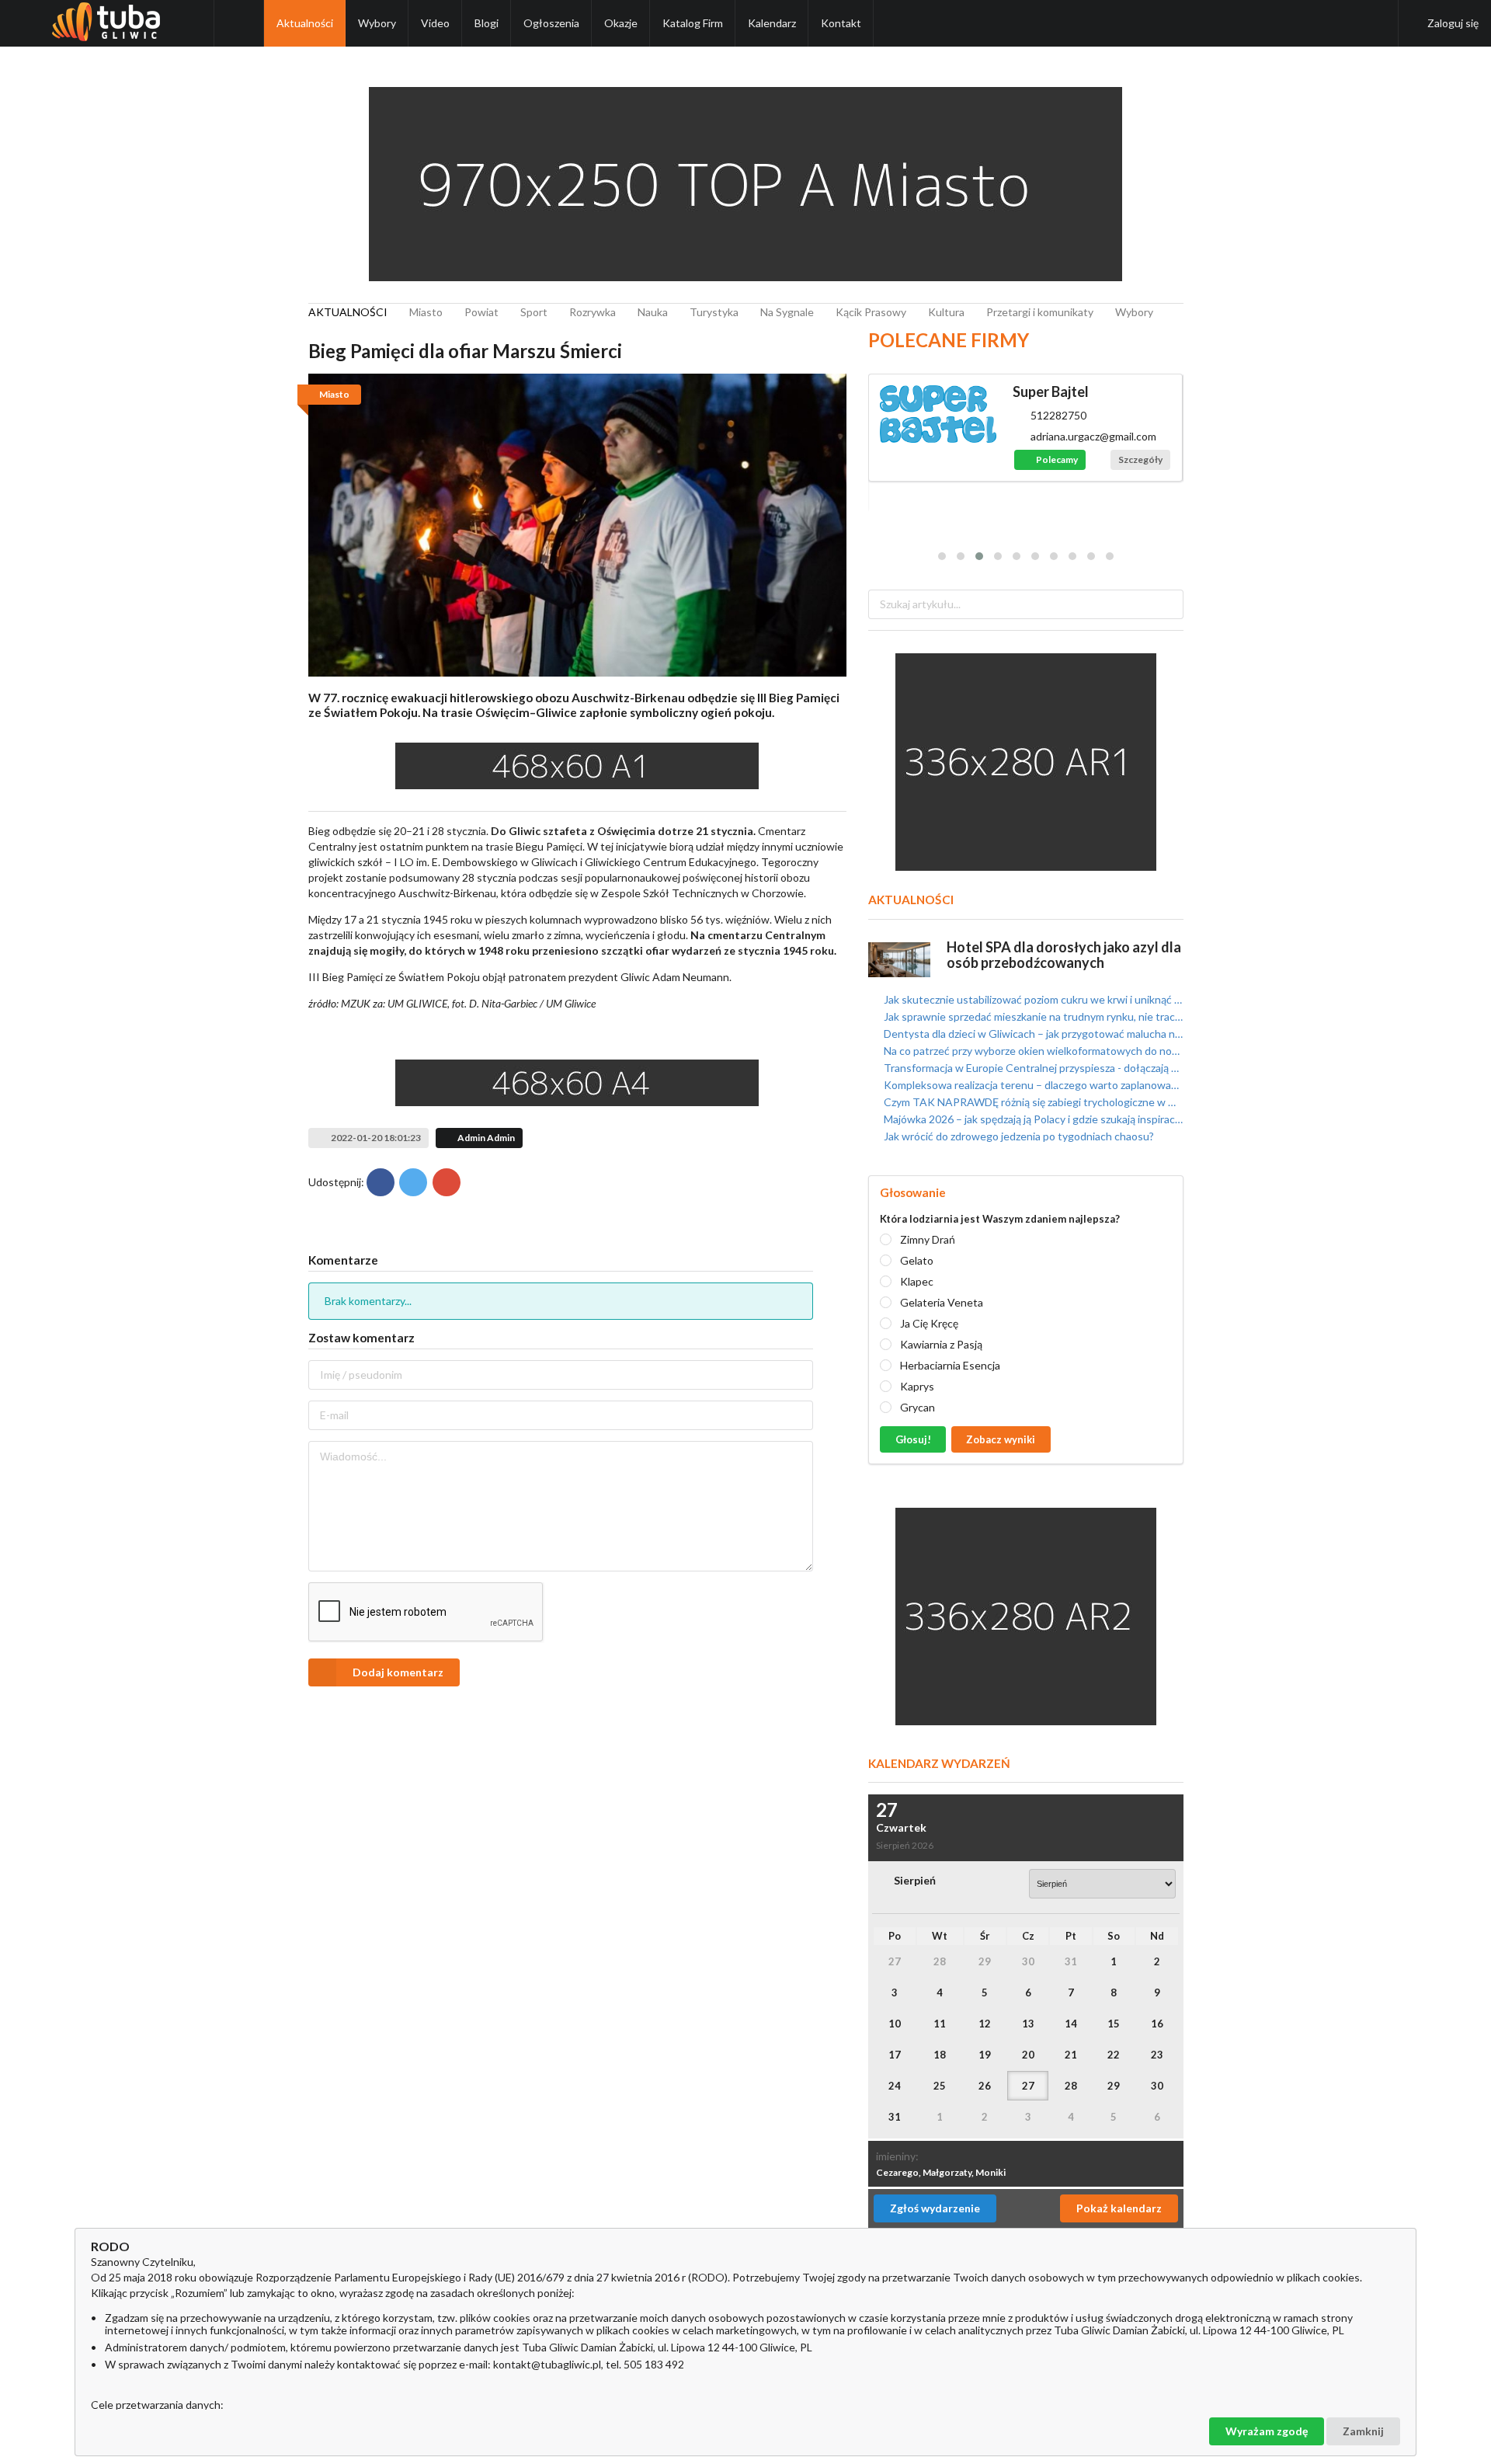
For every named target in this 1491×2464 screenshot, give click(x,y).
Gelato (917, 1260)
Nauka (653, 312)
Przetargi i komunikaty (1040, 312)
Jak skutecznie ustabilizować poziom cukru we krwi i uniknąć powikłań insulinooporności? (1032, 1000)
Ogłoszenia (551, 23)
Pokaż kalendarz (1119, 2208)
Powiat (481, 312)
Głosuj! (913, 1439)
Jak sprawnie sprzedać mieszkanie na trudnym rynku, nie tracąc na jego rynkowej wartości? (1032, 1016)
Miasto (426, 312)
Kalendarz (772, 23)
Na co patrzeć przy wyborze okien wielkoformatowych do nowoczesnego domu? (1032, 1051)
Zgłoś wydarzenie (935, 2208)
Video (435, 23)
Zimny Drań (928, 1239)
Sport (534, 312)
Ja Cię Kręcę (929, 1323)
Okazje (621, 23)
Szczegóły (1140, 459)
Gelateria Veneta (942, 1302)
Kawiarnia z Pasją (941, 1344)
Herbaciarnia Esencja (950, 1365)
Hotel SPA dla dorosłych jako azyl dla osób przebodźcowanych (1064, 955)
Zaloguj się (1453, 23)
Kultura (946, 312)
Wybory (377, 23)
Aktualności (305, 23)
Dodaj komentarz (398, 1672)
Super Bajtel (1051, 392)
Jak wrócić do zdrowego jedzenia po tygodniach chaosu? (1018, 1136)
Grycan (918, 1407)
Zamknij (1363, 2431)
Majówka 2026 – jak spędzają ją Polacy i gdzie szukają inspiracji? (1032, 1119)
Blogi (487, 23)
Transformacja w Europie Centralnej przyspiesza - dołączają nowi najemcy (1032, 1068)
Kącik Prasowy (871, 312)
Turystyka (714, 312)
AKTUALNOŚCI (348, 312)
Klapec (917, 1281)
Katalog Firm (693, 23)
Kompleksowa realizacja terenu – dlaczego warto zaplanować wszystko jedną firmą (1032, 1085)
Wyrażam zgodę (1267, 2431)
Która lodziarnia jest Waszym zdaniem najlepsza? (1000, 1219)
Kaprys (917, 1386)
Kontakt (841, 23)
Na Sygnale (787, 312)
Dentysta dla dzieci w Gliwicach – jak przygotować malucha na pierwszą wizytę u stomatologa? (1032, 1034)
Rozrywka (593, 312)
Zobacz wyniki (1001, 1439)
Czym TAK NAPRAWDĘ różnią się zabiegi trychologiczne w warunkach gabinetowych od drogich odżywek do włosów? (1032, 1102)
